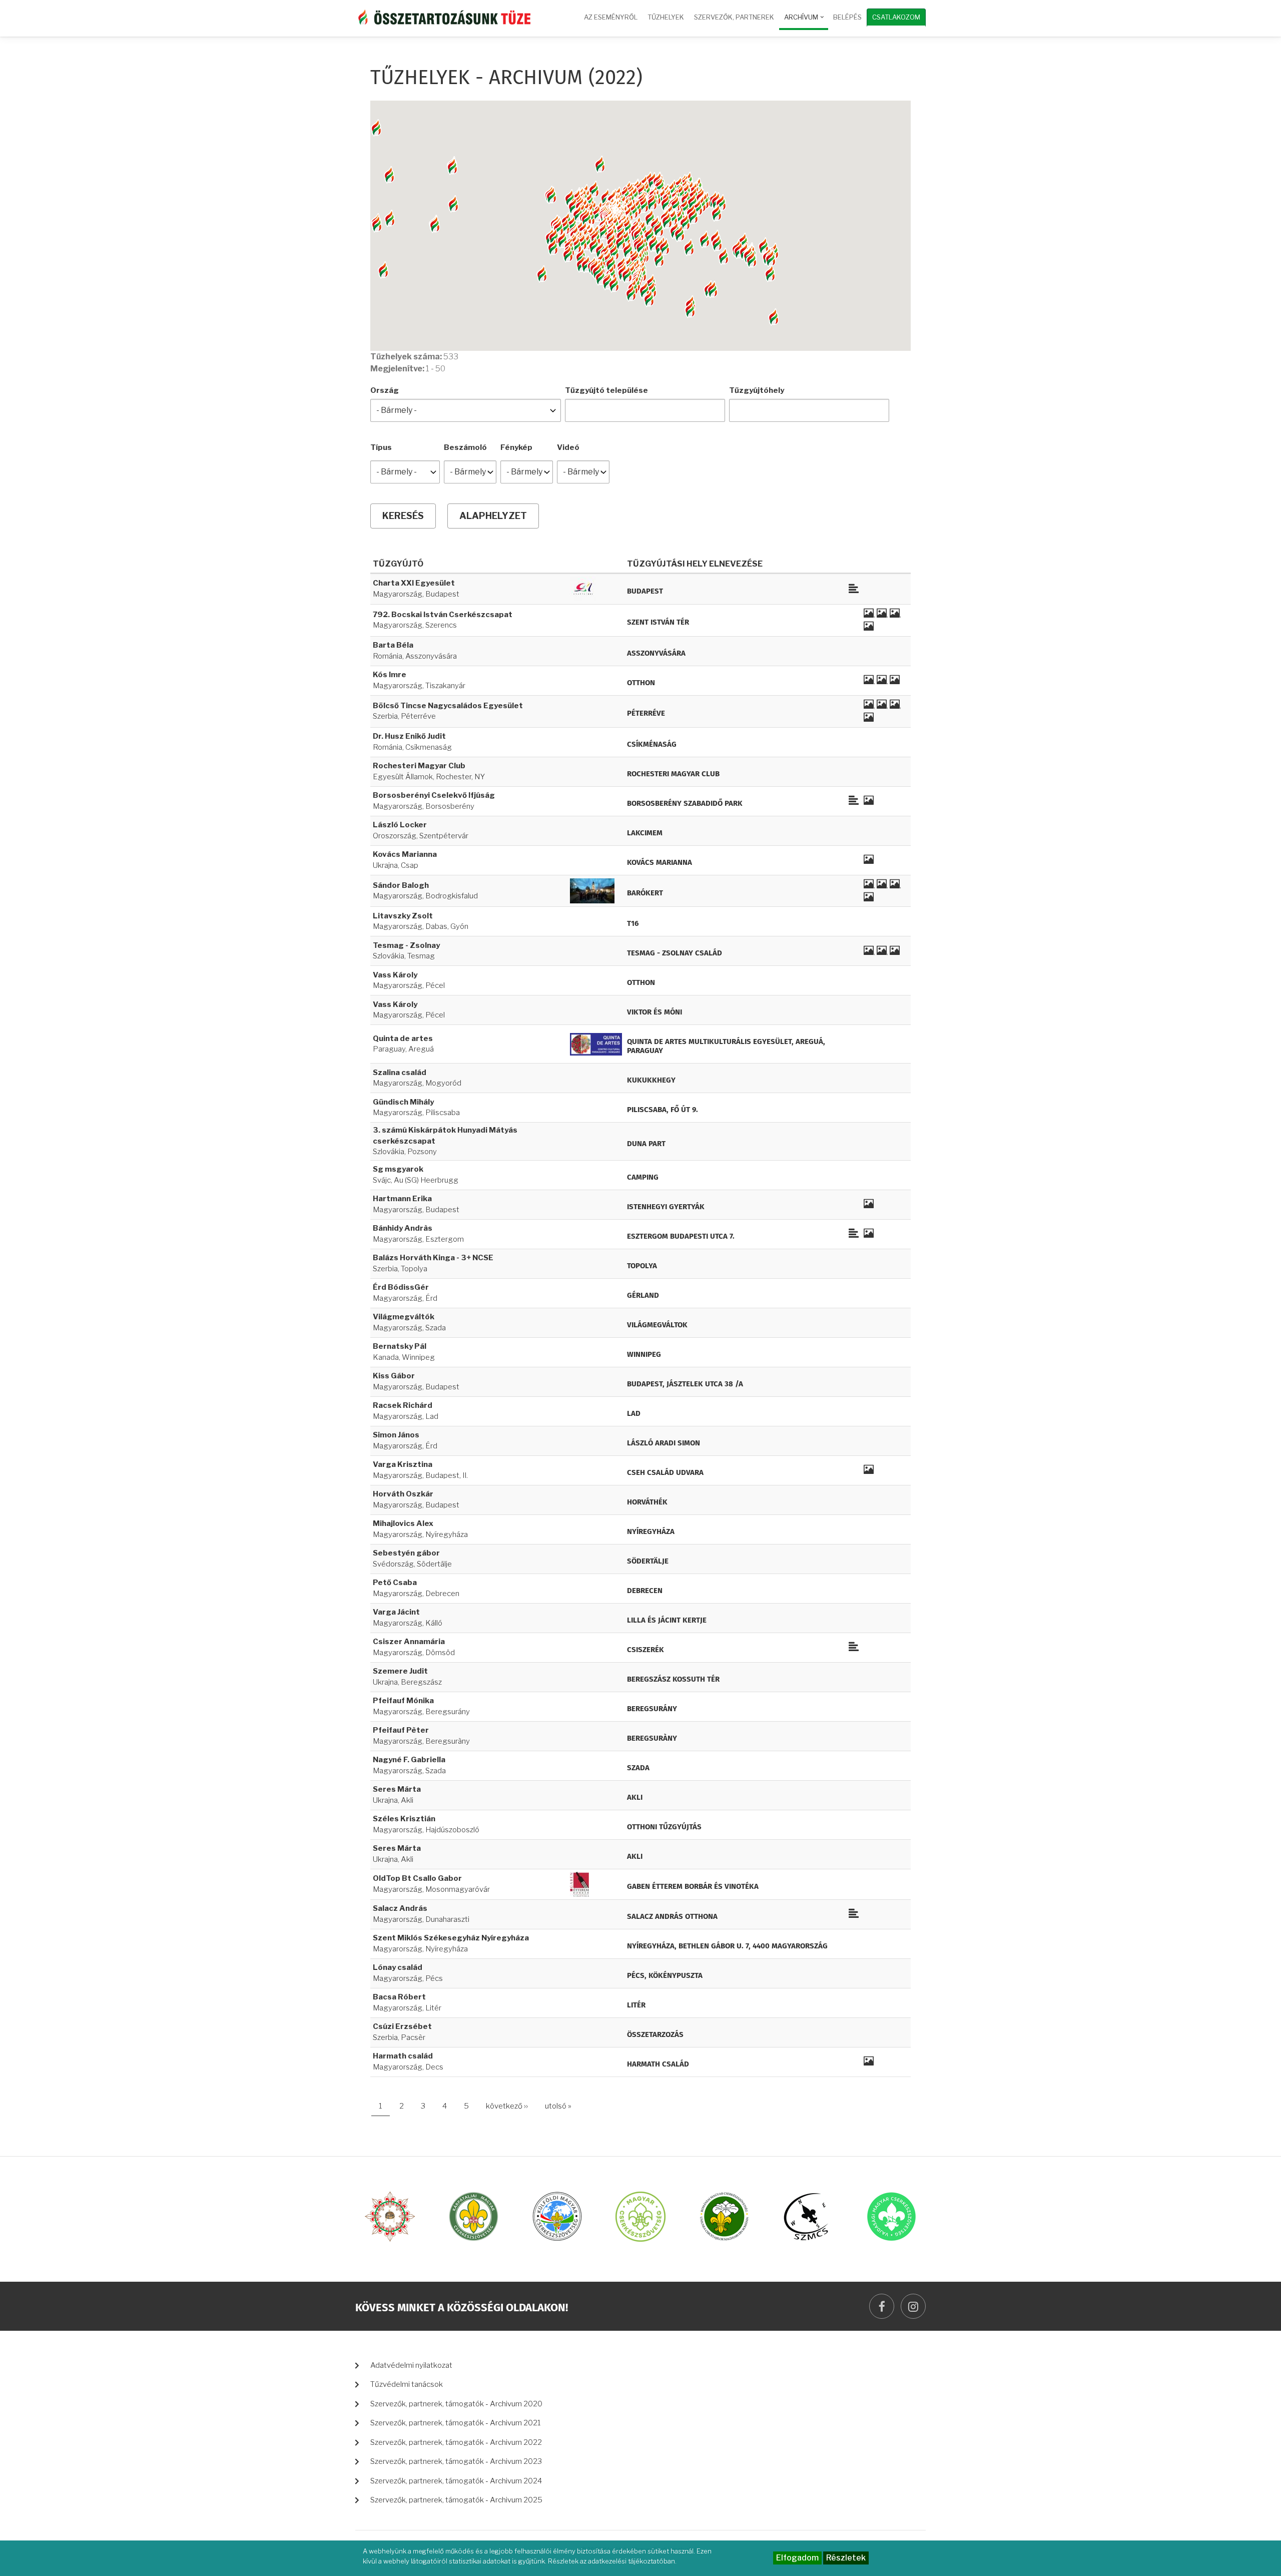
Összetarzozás (655, 2035)
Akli (635, 1797)
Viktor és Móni (655, 1012)
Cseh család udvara (665, 1473)
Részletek (846, 2558)
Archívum (805, 22)
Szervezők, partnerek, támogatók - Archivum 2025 (456, 2500)
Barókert (645, 893)
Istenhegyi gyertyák (666, 1207)
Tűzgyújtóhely (757, 390)
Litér (636, 2005)
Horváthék (647, 1502)
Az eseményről (611, 17)
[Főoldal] (443, 16)
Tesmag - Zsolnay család (675, 953)
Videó (568, 447)
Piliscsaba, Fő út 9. (663, 1110)
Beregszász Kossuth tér (673, 1679)
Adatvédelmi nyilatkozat (411, 2365)
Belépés (847, 17)
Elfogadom (797, 2558)
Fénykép (516, 447)
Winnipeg (644, 1355)
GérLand (643, 1296)
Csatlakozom (896, 17)
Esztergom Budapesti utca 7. (681, 1236)
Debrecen (645, 1591)
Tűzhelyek (666, 17)
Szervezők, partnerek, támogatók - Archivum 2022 (456, 2442)
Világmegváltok (657, 1325)
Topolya (642, 1266)
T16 (633, 924)
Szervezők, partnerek (734, 17)
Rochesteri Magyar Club (673, 774)
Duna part (646, 1144)
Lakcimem (645, 833)
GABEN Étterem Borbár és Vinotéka (693, 1887)
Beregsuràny (652, 1738)
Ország (385, 390)
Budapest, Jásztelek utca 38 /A (685, 1384)
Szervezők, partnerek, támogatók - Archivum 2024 (456, 2481)
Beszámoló (465, 447)
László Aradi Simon (664, 1443)
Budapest (645, 591)
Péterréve (646, 713)
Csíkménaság (652, 744)
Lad (634, 1414)
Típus (381, 447)
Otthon (641, 683)
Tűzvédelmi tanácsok (407, 2384)
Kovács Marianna (660, 863)
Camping (643, 1177)
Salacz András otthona (672, 1917)
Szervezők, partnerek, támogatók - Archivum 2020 (456, 2404)
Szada (638, 1768)
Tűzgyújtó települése (606, 390)
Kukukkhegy (651, 1080)
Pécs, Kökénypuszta (665, 1976)
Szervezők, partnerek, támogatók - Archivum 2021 (456, 2423)
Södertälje (648, 1561)
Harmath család (658, 2064)
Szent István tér (658, 622)
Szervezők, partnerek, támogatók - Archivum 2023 (456, 2461)
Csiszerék (646, 1650)
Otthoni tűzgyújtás (664, 1827)
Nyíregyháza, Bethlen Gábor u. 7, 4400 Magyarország (727, 1946)
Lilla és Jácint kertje (667, 1620)
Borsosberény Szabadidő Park (685, 804)
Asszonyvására (656, 653)
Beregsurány (652, 1709)
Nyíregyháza (651, 1532)
